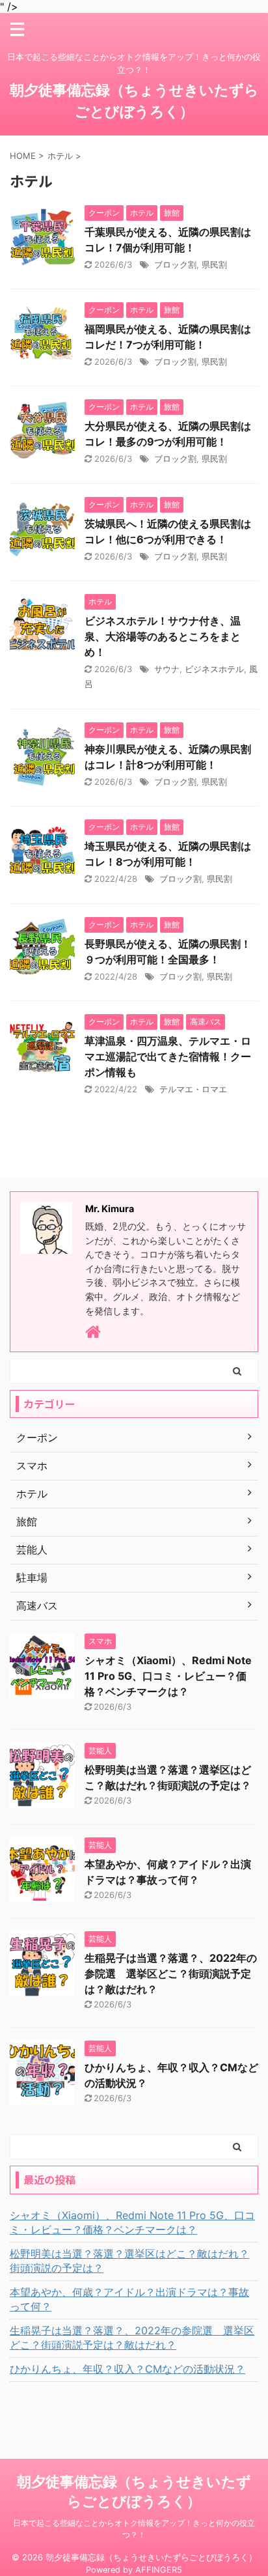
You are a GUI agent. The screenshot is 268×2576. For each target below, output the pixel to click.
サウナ (167, 669)
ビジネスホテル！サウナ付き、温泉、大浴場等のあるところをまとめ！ (163, 636)
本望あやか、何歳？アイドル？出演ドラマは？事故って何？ (129, 2299)
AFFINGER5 (159, 2570)
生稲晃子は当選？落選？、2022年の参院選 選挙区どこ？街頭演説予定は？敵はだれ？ (171, 1974)
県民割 (214, 264)
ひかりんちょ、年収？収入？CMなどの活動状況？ (127, 2369)
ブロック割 (175, 264)
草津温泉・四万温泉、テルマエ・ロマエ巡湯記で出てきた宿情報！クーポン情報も (168, 1056)
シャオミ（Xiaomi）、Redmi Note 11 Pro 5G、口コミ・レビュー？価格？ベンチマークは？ (168, 1676)
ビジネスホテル (214, 669)
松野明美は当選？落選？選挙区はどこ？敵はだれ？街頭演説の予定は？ (129, 2261)
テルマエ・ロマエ (193, 1089)
